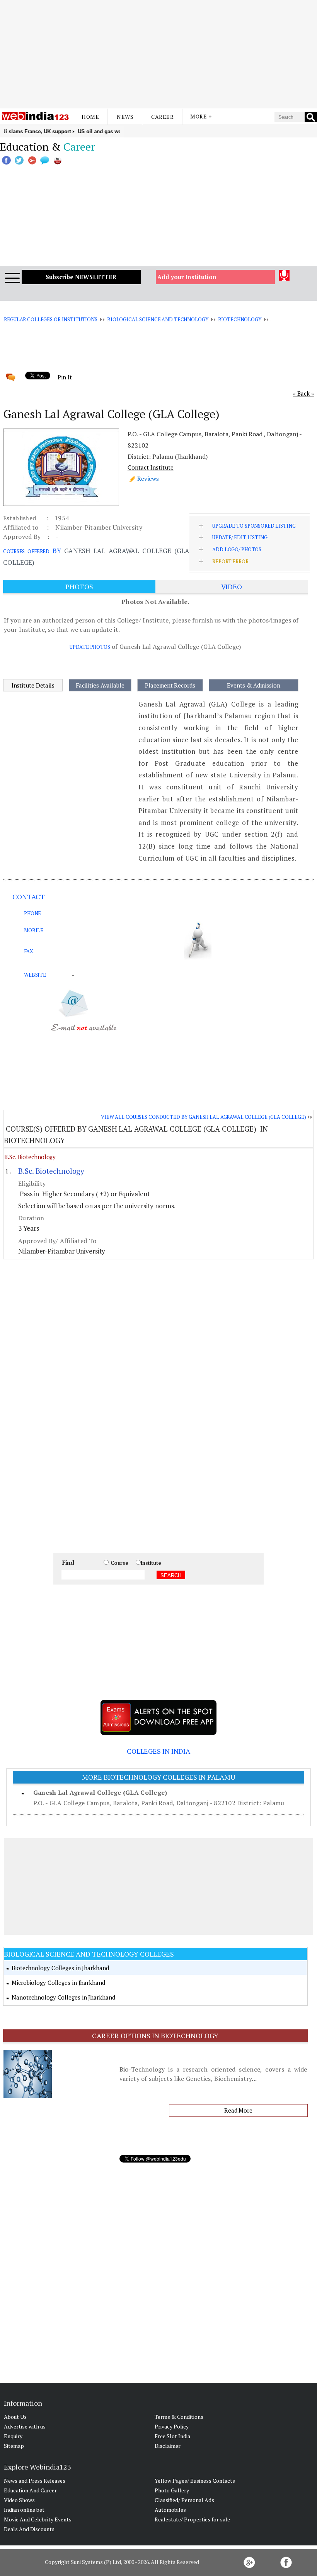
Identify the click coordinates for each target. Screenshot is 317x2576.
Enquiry (13, 2436)
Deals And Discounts (29, 2529)
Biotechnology (240, 319)
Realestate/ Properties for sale (192, 2519)
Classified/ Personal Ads (184, 2500)
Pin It (65, 377)
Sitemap (14, 2446)
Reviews (148, 478)
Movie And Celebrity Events (38, 2519)
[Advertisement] (158, 54)
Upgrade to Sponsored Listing (254, 526)
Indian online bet (24, 2510)
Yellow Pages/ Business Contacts (195, 2481)
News (125, 117)
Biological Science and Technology (158, 319)
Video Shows (19, 2500)
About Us (15, 2417)
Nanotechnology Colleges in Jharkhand (63, 1997)
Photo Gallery (172, 2490)
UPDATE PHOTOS (90, 647)
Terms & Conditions (179, 2417)
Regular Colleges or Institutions (51, 319)
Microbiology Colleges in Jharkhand (58, 1983)
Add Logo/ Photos (237, 549)
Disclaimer (168, 2446)
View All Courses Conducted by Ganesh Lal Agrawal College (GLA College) (204, 1117)
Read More (238, 2110)
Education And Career (30, 2490)
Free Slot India (172, 2436)
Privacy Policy (172, 2426)
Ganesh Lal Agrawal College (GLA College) (100, 1792)
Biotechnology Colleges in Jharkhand (60, 1968)
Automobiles (170, 2510)
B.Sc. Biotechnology (30, 1157)
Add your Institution (187, 277)
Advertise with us (25, 2426)
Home (90, 117)
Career (162, 117)
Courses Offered (26, 551)
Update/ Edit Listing (240, 537)
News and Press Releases (35, 2481)
